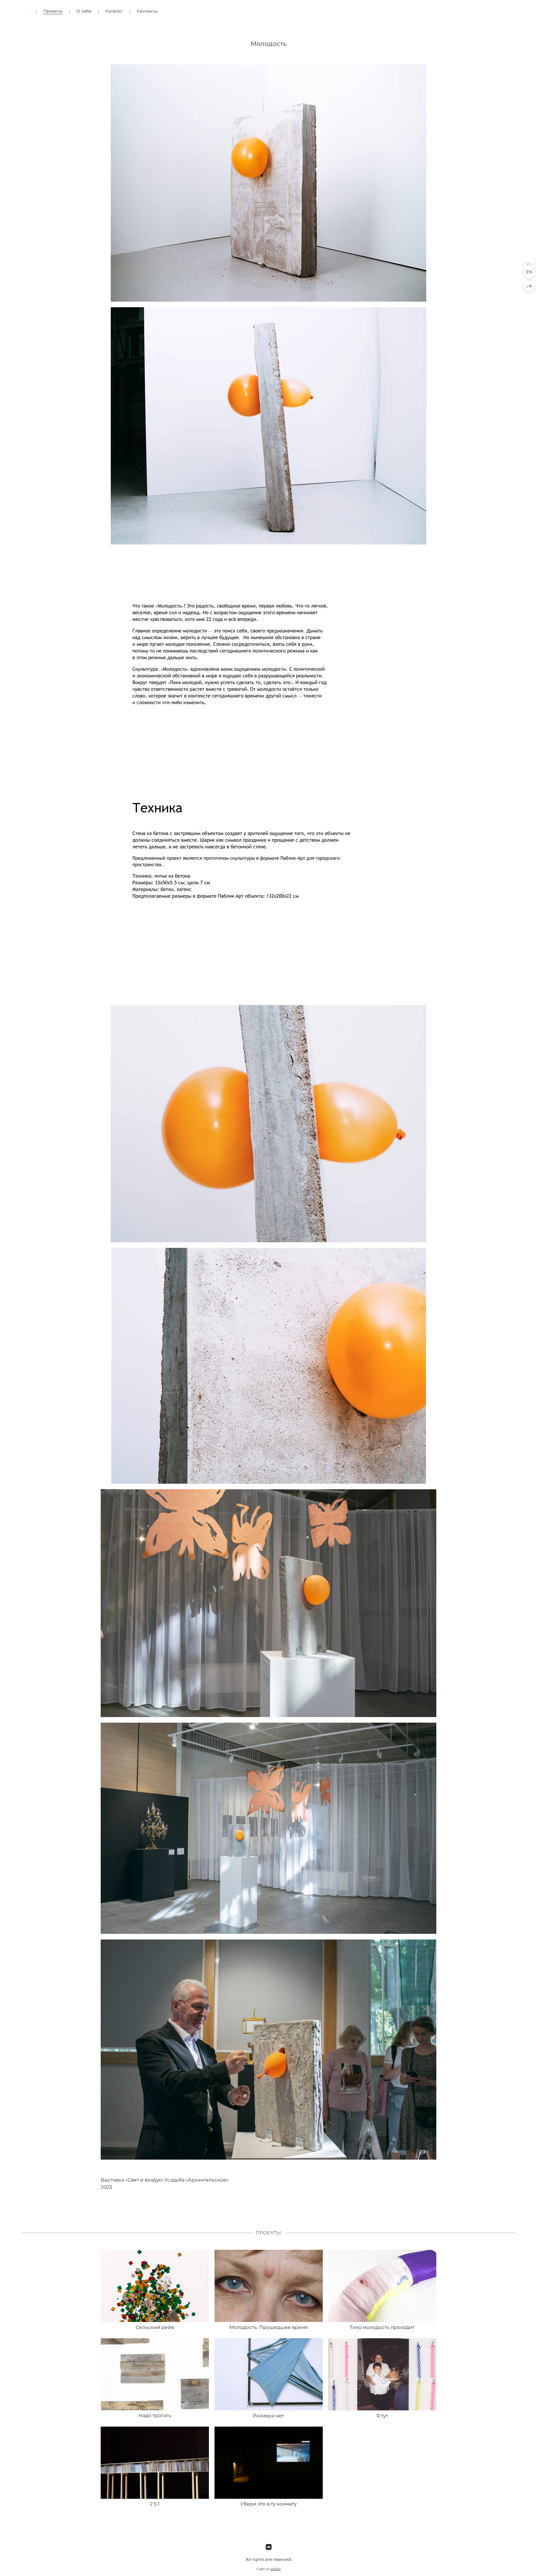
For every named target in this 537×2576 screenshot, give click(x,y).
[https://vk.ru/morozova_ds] (269, 2547)
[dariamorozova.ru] (505, 11)
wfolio (276, 2569)
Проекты (53, 11)
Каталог (114, 11)
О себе (84, 11)
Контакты (147, 11)
